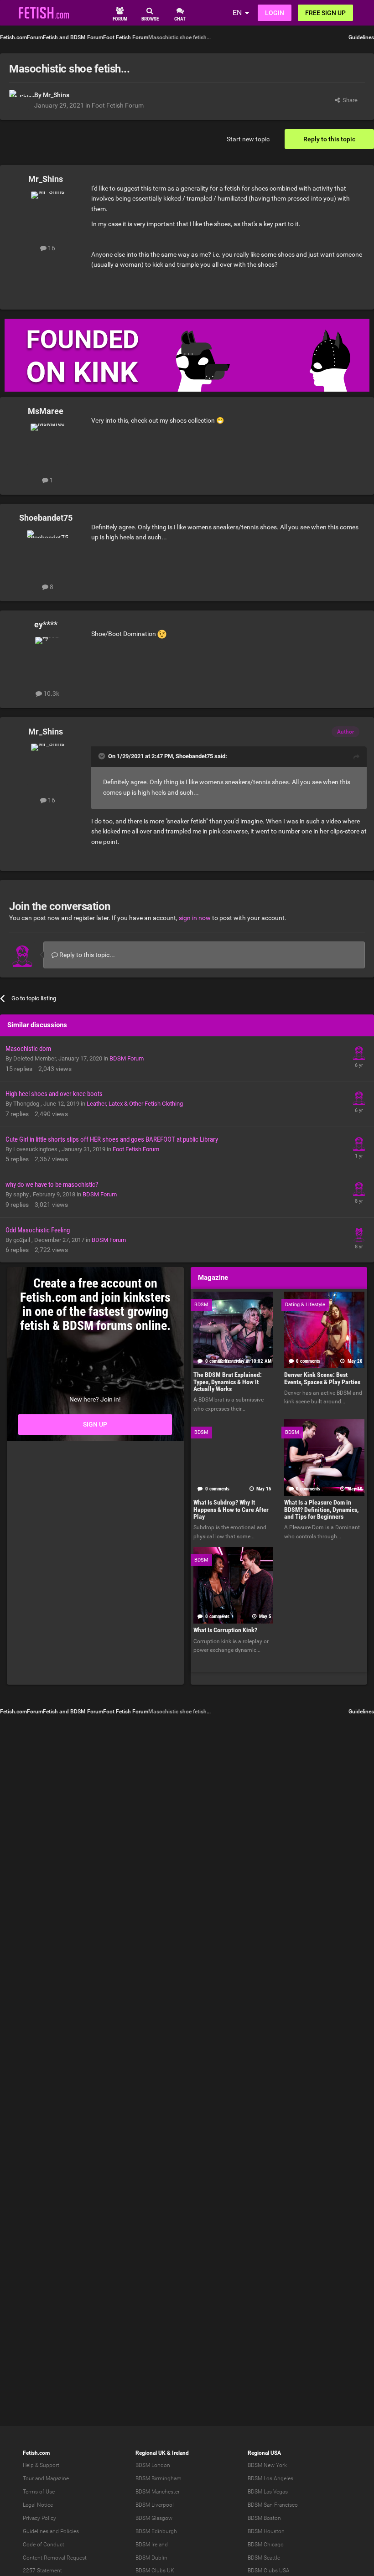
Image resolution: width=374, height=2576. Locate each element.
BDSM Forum (127, 1058)
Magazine (57, 2478)
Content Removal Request (55, 2558)
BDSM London (153, 2465)
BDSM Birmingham (158, 2478)
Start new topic (248, 139)
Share (349, 100)
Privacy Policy (39, 2518)
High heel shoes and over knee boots (54, 1094)
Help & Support (41, 2465)
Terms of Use (39, 2492)
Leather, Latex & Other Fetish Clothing (135, 1104)
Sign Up (95, 1424)
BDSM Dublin (151, 2558)
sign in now (195, 918)
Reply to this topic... (86, 955)
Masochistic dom (28, 1049)
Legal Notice (38, 2505)
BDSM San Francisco (273, 2505)
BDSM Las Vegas (268, 2492)
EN (237, 13)
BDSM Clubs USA (269, 2571)
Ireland (180, 2453)
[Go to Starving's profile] (359, 1143)
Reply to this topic (329, 139)
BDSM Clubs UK (155, 2571)
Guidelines (361, 37)
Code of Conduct (44, 2545)
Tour (28, 2478)
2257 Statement (42, 2571)
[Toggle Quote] (103, 756)
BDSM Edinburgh (156, 2531)
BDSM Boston (264, 2518)
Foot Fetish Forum (118, 105)
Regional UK (151, 2453)
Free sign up (325, 13)
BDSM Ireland (152, 2545)
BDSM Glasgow (154, 2518)
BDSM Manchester (158, 2492)
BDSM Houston (266, 2531)
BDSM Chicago (266, 2545)
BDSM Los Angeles (270, 2478)
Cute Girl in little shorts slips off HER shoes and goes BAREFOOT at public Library (112, 1139)
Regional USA (264, 2453)
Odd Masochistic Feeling (38, 1230)
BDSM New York (267, 2465)
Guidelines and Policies (51, 2531)
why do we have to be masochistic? (52, 1185)
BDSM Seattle (264, 2558)
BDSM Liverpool (155, 2505)
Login (275, 13)
